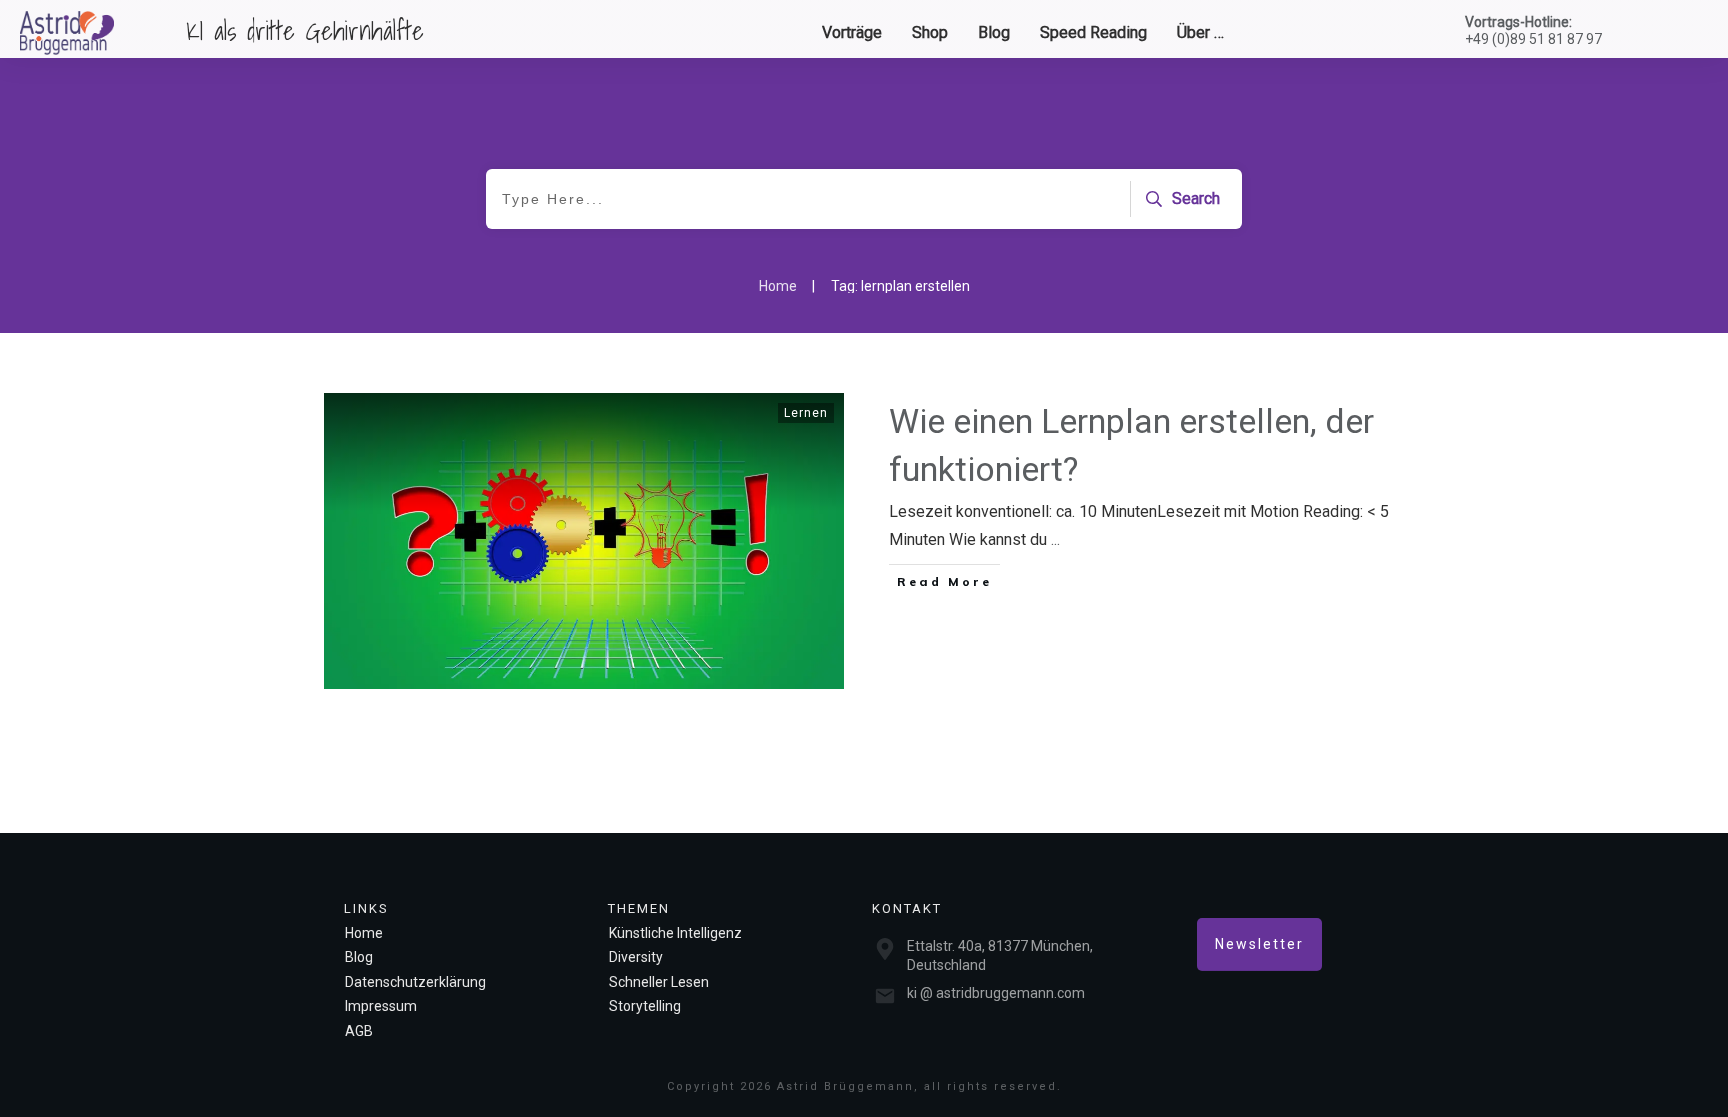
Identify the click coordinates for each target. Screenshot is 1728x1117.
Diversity (636, 957)
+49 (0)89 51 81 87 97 (1533, 39)
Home (364, 933)
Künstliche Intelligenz (675, 933)
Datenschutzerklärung (415, 982)
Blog (359, 957)
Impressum (381, 1006)
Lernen (806, 413)
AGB (359, 1031)
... (1055, 539)
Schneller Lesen (659, 982)
